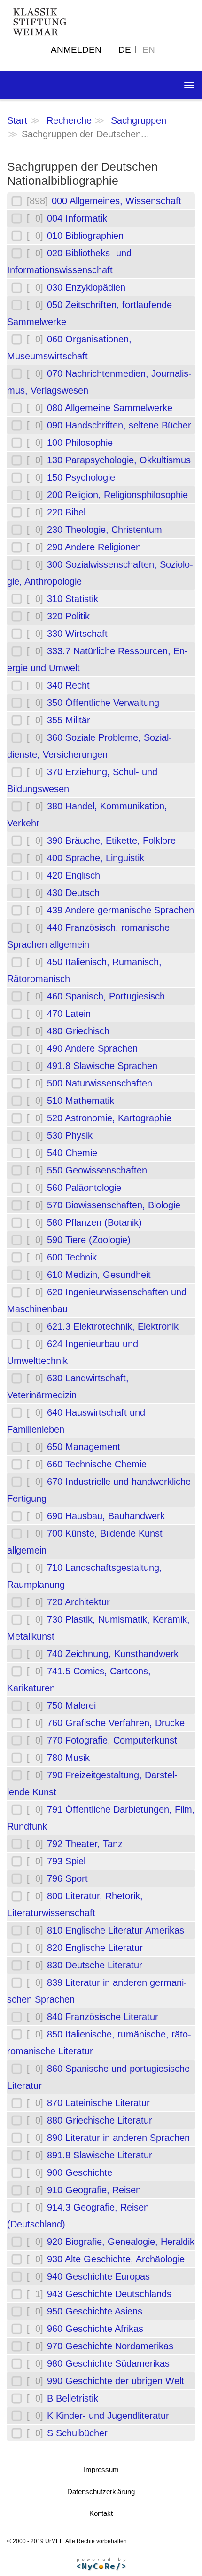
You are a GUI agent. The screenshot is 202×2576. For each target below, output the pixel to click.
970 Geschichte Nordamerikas (110, 2346)
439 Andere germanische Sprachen (120, 910)
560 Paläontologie (84, 1188)
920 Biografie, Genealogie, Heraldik (121, 2242)
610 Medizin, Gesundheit (99, 1275)
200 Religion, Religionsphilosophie (117, 495)
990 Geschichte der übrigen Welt (116, 2381)
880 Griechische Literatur (100, 2120)
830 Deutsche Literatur (95, 1965)
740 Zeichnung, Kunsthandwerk (113, 1654)
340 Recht (68, 685)
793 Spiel (66, 1861)
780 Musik (68, 1758)
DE (125, 50)
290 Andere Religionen (94, 547)
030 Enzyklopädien (86, 287)
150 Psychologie (81, 477)
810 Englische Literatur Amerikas (116, 1930)
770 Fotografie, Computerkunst (112, 1740)
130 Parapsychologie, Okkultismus (119, 460)
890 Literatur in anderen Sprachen (118, 2138)
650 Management (84, 1447)
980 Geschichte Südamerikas (108, 2363)
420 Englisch (74, 875)
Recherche (69, 120)
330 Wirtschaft (77, 634)
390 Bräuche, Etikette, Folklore (111, 840)
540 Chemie (72, 1153)
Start (17, 120)
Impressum (101, 2469)
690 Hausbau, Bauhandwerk (106, 1516)
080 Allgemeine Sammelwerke (110, 408)
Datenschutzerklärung (101, 2492)
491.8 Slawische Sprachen (102, 1066)
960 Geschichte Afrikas (95, 2329)
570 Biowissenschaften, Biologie (114, 1205)
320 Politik (68, 616)
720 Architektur (78, 1602)
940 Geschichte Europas (98, 2276)
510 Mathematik (81, 1101)
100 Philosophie (80, 443)
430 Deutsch (73, 893)
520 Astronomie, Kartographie (109, 1118)
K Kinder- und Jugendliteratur (108, 2416)
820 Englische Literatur (95, 1948)
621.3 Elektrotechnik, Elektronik (113, 1326)
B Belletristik (73, 2398)
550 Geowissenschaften (97, 1170)
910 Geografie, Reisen (94, 2190)
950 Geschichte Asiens (95, 2311)
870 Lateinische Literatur (98, 2103)
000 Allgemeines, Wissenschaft (117, 201)
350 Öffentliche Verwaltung (103, 703)
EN (149, 50)
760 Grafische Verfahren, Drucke (116, 1723)
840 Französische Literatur (103, 2017)
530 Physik (70, 1135)
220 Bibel (66, 512)
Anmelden (76, 50)
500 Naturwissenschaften (100, 1083)
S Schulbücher (77, 2433)
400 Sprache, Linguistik (96, 858)
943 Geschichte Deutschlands (109, 2294)
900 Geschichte (80, 2172)
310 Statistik (73, 599)
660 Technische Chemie (97, 1464)
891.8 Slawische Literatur (100, 2155)
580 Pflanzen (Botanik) (94, 1222)
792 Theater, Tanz (85, 1844)
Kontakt (101, 2513)
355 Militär (69, 720)
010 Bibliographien (85, 236)
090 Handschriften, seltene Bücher (119, 425)
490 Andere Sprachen (92, 1048)
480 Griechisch (78, 1031)
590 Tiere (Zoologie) (89, 1240)
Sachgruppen (139, 120)
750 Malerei (71, 1705)
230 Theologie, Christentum (105, 530)
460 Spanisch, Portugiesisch (106, 996)
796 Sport (67, 1878)
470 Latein (69, 1014)
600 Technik (72, 1257)
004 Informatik (77, 218)
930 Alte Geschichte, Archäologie (116, 2259)
